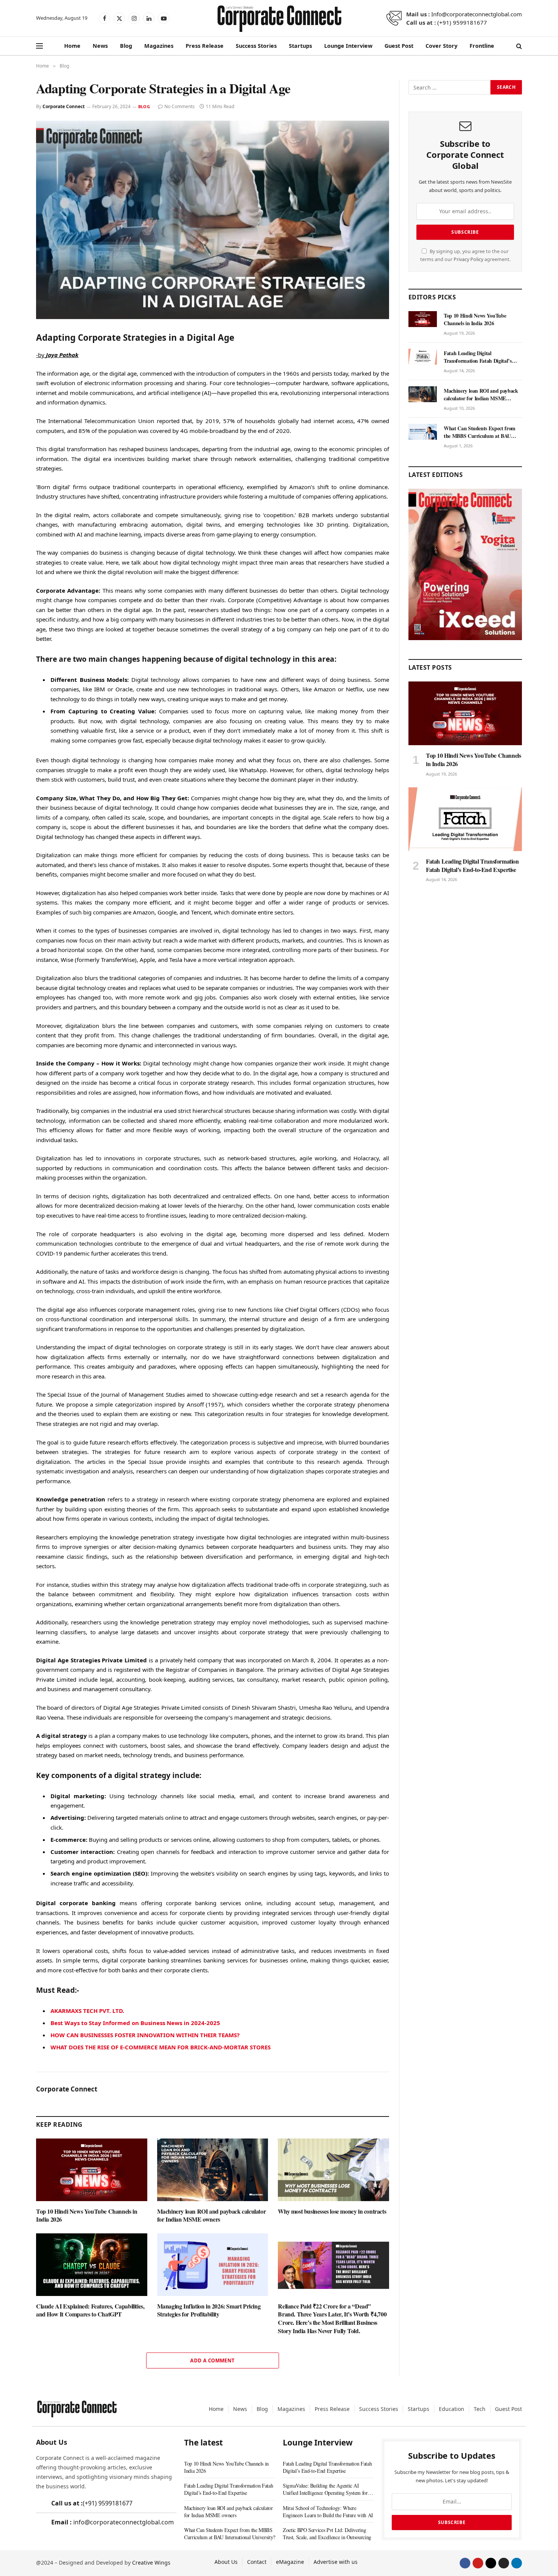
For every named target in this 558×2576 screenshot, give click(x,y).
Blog (126, 46)
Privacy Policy (468, 259)
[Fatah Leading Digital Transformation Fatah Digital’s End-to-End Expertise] (423, 357)
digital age (137, 610)
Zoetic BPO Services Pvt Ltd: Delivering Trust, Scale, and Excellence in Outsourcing (327, 2534)
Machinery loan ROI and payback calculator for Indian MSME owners (212, 2216)
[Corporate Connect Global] (279, 18)
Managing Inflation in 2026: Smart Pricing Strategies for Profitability (209, 2310)
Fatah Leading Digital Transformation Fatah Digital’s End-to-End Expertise (478, 357)
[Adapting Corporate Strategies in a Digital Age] (213, 220)
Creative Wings (151, 2563)
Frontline (482, 46)
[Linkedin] (517, 2563)
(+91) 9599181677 (462, 22)
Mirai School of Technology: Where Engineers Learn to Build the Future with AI (328, 2511)
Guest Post (399, 46)
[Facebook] (465, 2563)
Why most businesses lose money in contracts (332, 2211)
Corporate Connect (64, 106)
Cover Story (441, 46)
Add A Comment (212, 2360)
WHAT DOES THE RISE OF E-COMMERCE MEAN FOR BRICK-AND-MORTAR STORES (161, 2047)
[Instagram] (504, 2563)
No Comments (180, 106)
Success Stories (256, 46)
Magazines (159, 46)
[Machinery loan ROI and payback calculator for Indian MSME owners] (213, 2170)
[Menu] (39, 46)
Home (72, 46)
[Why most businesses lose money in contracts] (333, 2170)
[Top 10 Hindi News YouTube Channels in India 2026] (92, 2170)
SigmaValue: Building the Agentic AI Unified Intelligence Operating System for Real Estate (325, 2489)
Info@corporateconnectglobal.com (477, 14)
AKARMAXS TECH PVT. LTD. (87, 2011)
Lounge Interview (348, 46)
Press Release (205, 46)
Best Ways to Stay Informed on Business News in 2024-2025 (135, 2023)
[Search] (518, 46)
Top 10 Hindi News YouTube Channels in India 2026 (87, 2216)
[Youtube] (478, 2563)
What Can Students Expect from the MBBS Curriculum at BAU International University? (480, 432)
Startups (300, 46)
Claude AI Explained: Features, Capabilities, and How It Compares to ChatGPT (90, 2310)
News (100, 46)
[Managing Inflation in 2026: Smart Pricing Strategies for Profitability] (213, 2265)
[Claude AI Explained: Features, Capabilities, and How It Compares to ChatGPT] (92, 2265)
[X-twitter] (491, 2563)
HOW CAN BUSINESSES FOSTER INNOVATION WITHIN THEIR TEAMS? (145, 2035)
